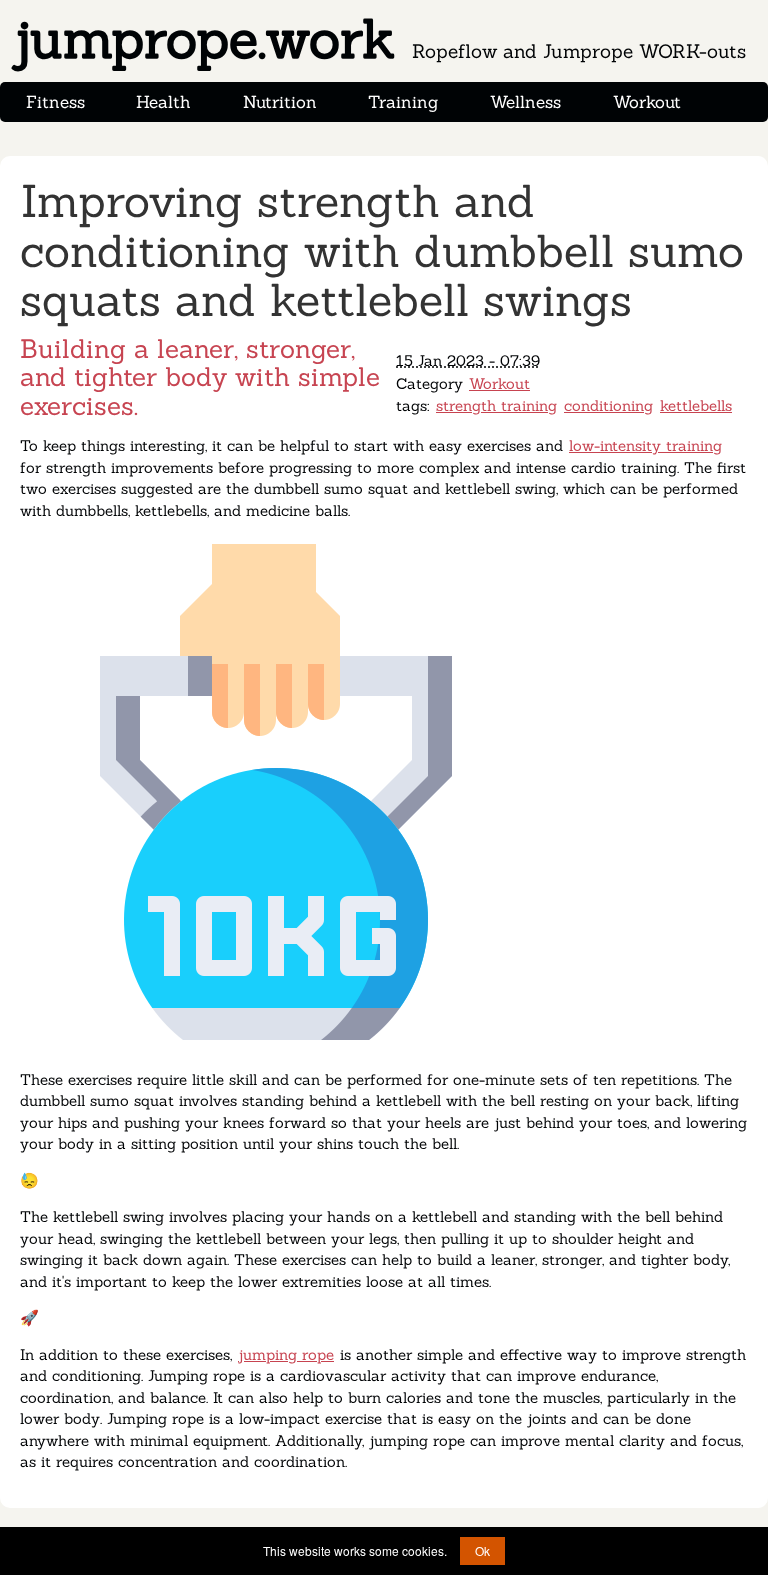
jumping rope (286, 1354)
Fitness (55, 102)
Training (403, 102)
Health (163, 102)
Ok (482, 1550)
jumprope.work (379, 39)
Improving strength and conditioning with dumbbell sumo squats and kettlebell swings (382, 250)
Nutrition (280, 102)
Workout (647, 102)
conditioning (608, 405)
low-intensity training (645, 445)
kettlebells (696, 405)
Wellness (525, 102)
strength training (496, 405)
